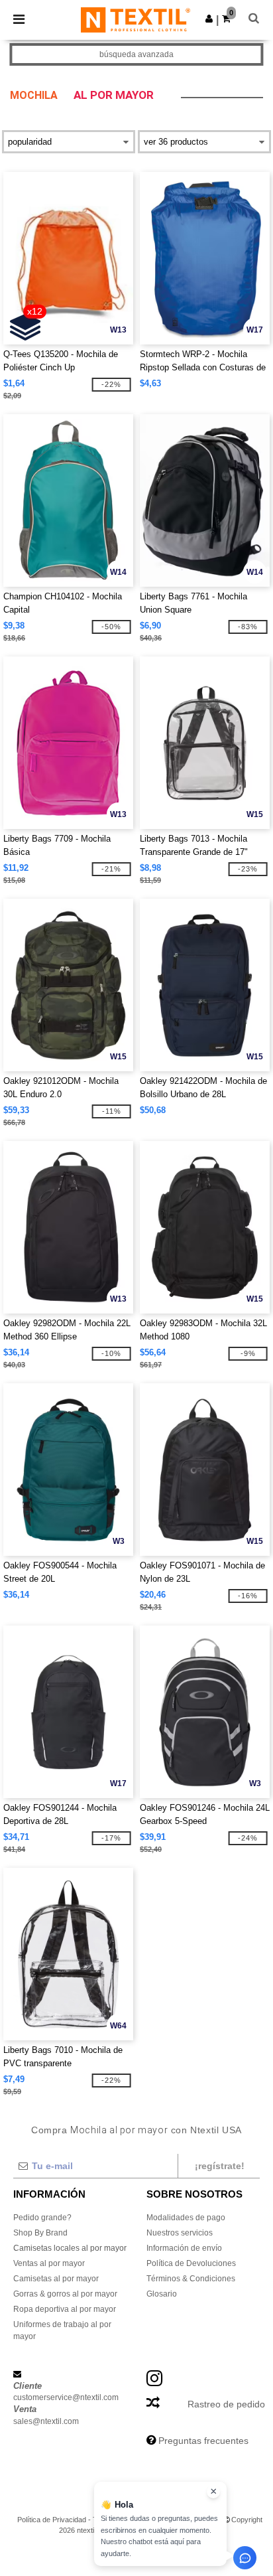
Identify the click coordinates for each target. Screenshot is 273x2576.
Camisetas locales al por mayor (70, 2248)
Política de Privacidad (52, 2520)
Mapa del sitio (199, 2520)
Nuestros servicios (180, 2233)
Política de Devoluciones (191, 2263)
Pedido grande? (42, 2218)
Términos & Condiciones (191, 2279)
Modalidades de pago (186, 2218)
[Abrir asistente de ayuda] (245, 2558)
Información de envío (184, 2248)
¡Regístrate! (220, 2166)
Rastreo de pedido (226, 2404)
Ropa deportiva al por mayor (65, 2309)
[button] (209, 19)
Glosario (162, 2294)
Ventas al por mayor (49, 2263)
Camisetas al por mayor (56, 2279)
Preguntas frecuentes (203, 2441)
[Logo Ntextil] (136, 19)
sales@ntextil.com (46, 2421)
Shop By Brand (40, 2233)
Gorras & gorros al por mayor (65, 2294)
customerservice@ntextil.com (66, 2397)
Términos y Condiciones (132, 2520)
